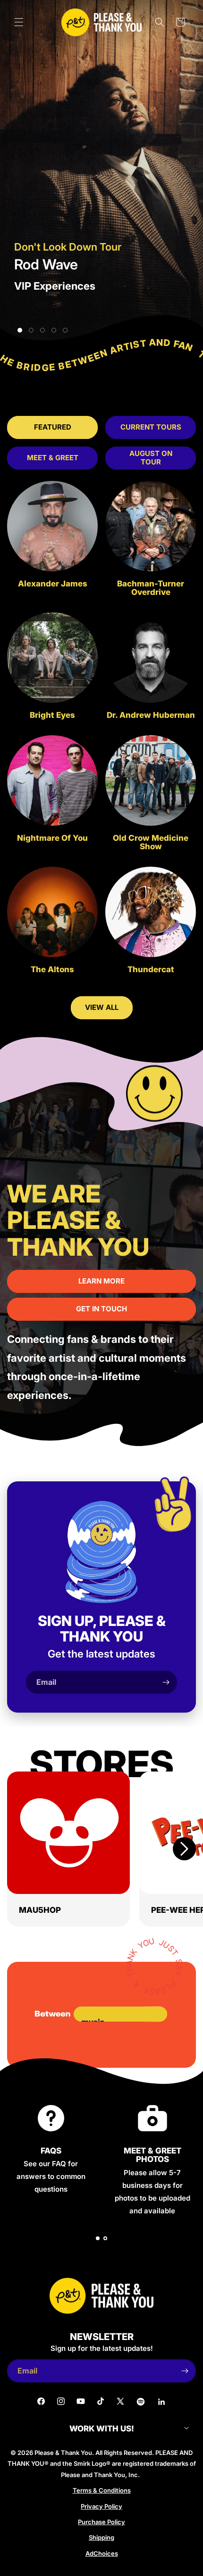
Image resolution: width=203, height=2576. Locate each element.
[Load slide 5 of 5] (65, 330)
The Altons (52, 970)
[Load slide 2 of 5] (31, 330)
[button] (19, 22)
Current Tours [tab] (151, 427)
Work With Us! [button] (102, 2429)
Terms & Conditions (102, 2490)
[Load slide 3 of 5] (42, 330)
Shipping (101, 2537)
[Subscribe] (166, 1682)
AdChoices (102, 2553)
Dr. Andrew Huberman (151, 715)
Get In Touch (101, 1309)
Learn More (101, 1281)
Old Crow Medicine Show (151, 842)
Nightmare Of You (52, 838)
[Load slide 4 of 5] (54, 330)
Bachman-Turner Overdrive (151, 588)
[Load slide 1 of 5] (20, 330)
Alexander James (53, 584)
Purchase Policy (101, 2522)
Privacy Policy (101, 2506)
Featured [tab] (53, 427)
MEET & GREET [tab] (53, 458)
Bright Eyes (52, 715)
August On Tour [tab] (151, 458)
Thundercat (151, 970)
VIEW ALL (102, 1007)
